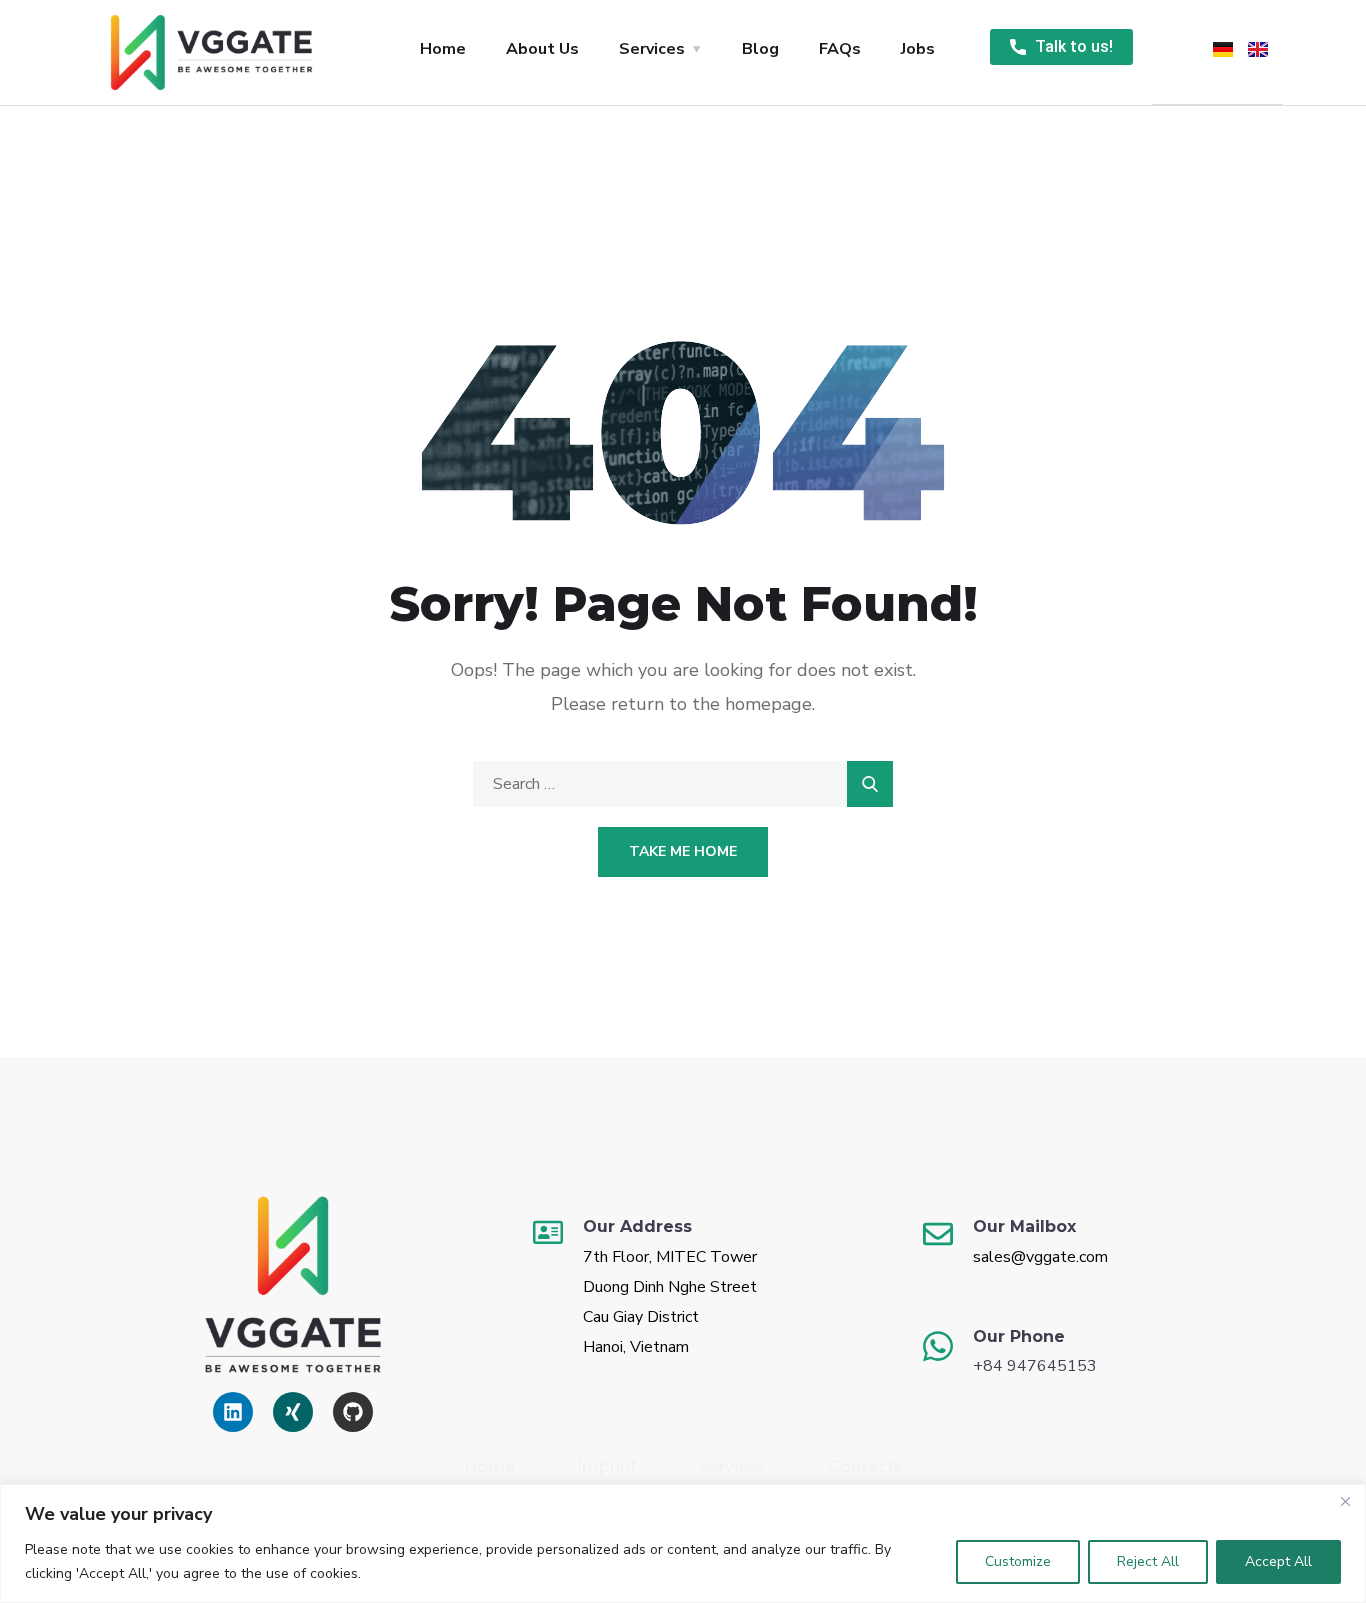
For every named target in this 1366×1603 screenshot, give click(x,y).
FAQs (840, 49)
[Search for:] (683, 784)
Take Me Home (683, 851)
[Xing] (293, 1412)
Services (652, 49)
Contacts (865, 1466)
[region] (683, 1543)
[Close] (1345, 1501)
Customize (1018, 1561)
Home (443, 49)
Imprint (607, 1466)
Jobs (918, 49)
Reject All (1148, 1561)
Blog (760, 49)
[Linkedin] (233, 1412)
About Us (542, 49)
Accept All (1278, 1561)
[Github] (353, 1412)
